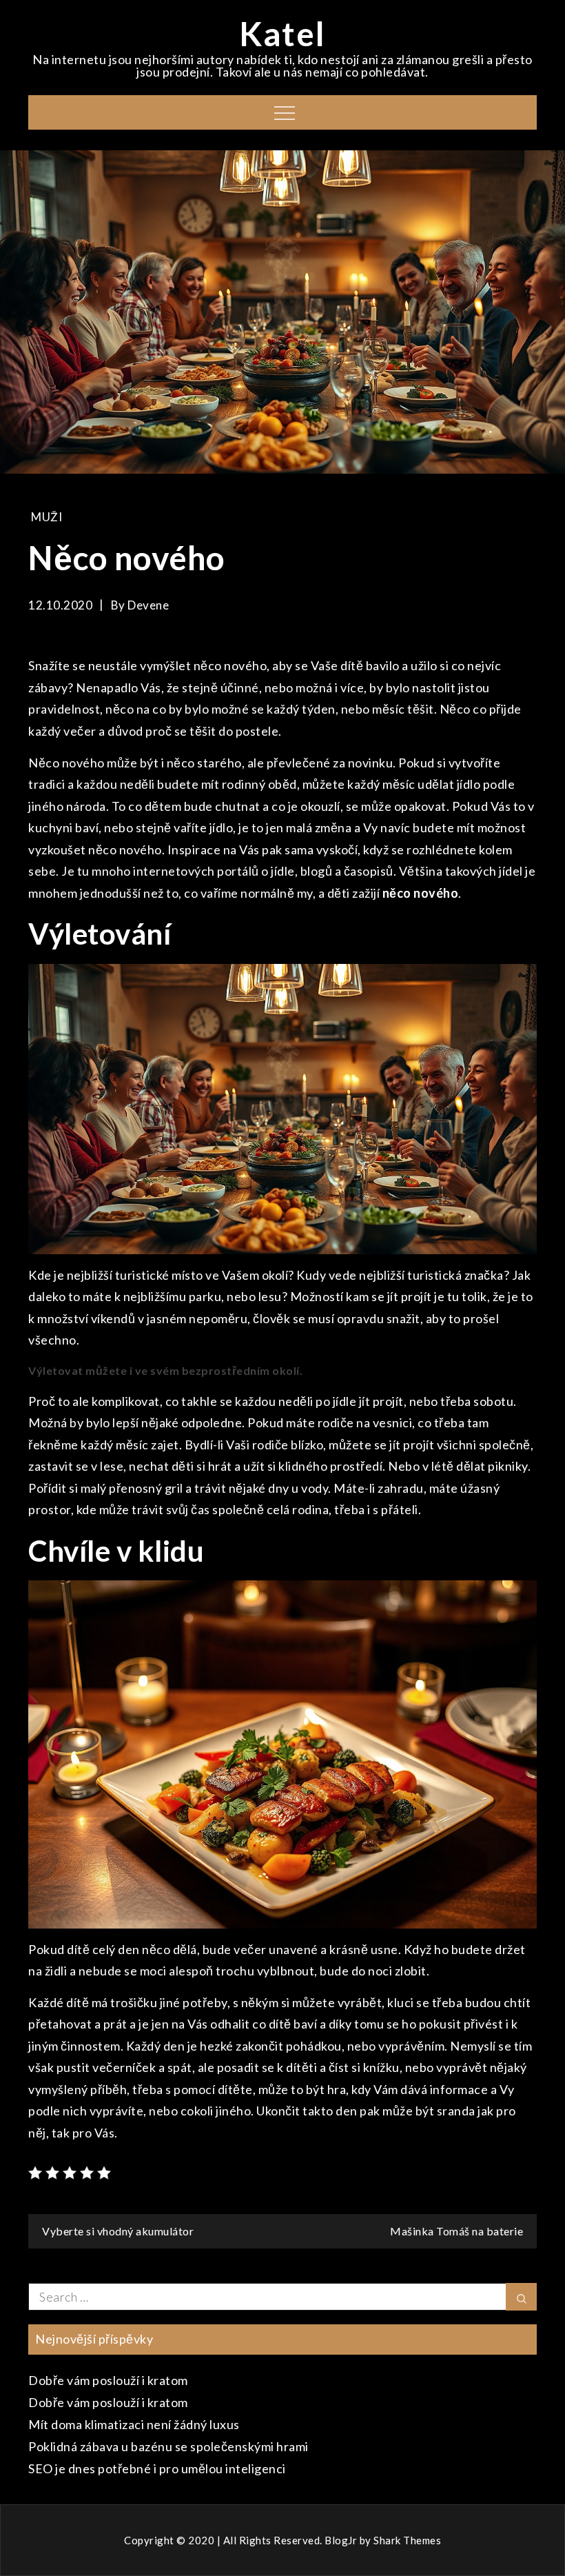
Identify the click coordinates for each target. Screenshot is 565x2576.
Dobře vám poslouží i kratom (108, 2380)
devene (148, 605)
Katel (282, 33)
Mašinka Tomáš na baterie (456, 2231)
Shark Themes (407, 2540)
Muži (47, 517)
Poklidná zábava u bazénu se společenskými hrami (168, 2446)
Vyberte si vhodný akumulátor (118, 2231)
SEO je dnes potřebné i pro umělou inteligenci (157, 2468)
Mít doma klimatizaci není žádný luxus (134, 2424)
